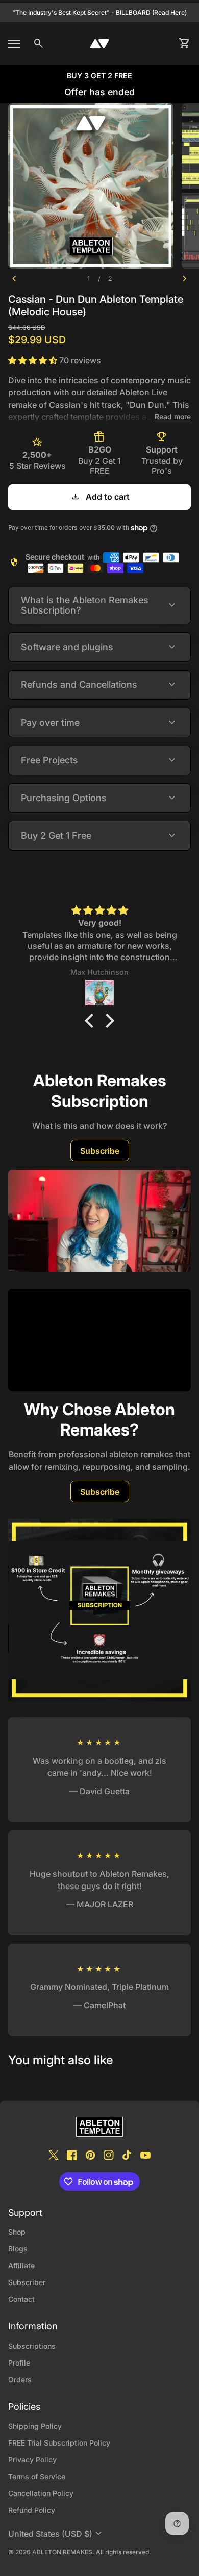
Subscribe (100, 1151)
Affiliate (21, 2265)
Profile (19, 2363)
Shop (17, 2232)
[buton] (56, 2534)
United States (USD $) (56, 2534)
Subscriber (27, 2282)
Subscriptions (32, 2346)
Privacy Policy (32, 2460)
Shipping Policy (35, 2426)
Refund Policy (32, 2510)
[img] (99, 910)
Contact (21, 2299)
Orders (20, 2380)
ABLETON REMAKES (62, 2552)
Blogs (18, 2249)
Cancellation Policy (41, 2493)
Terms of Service (37, 2476)
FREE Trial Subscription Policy (59, 2443)
